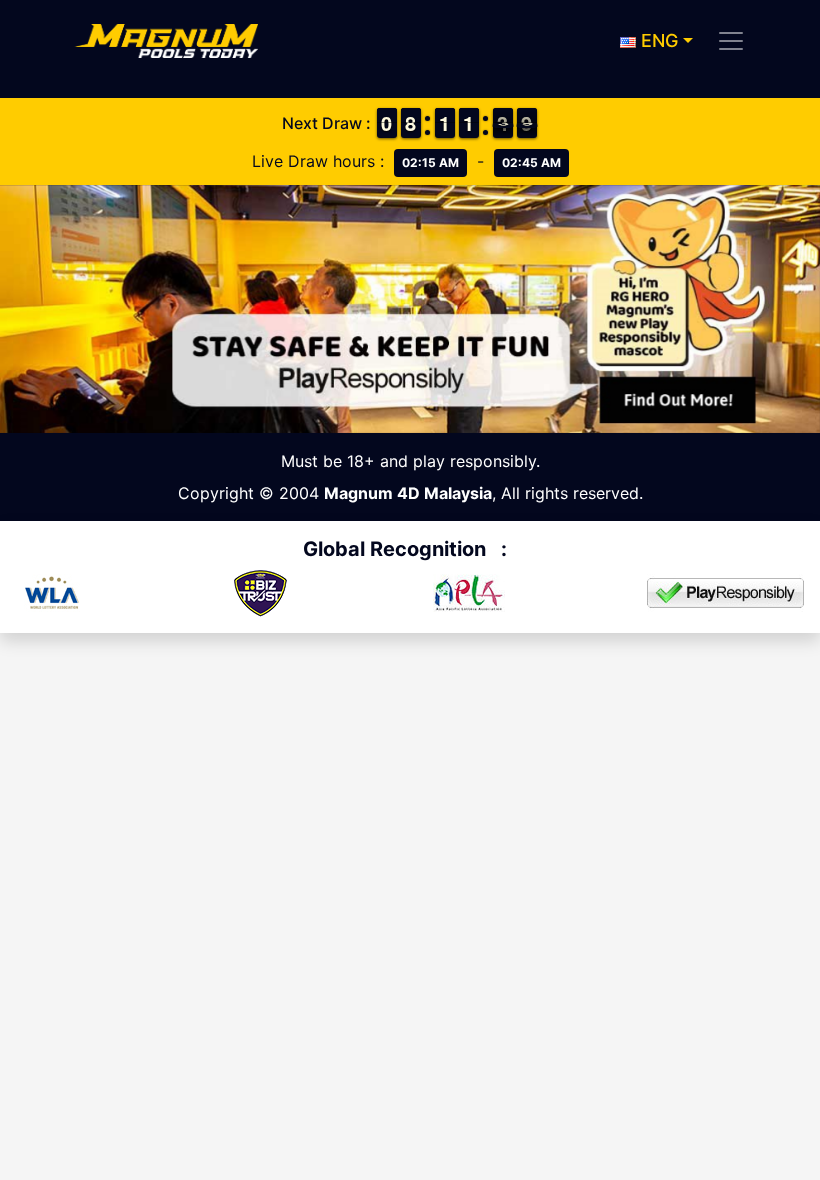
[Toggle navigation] (731, 41)
